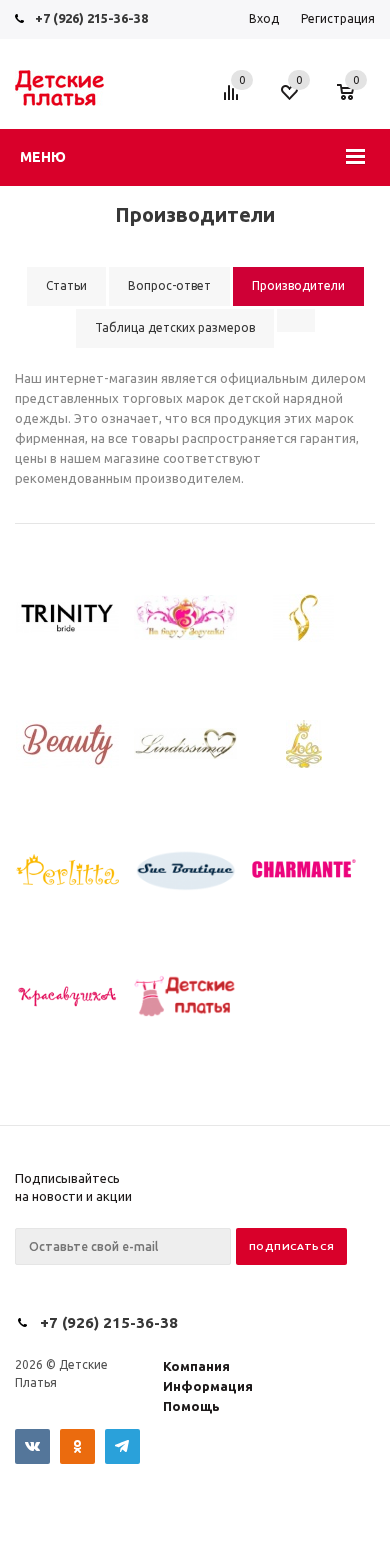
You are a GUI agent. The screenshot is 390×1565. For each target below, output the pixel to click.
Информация (208, 1386)
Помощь (191, 1406)
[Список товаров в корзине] (355, 102)
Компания (196, 1366)
